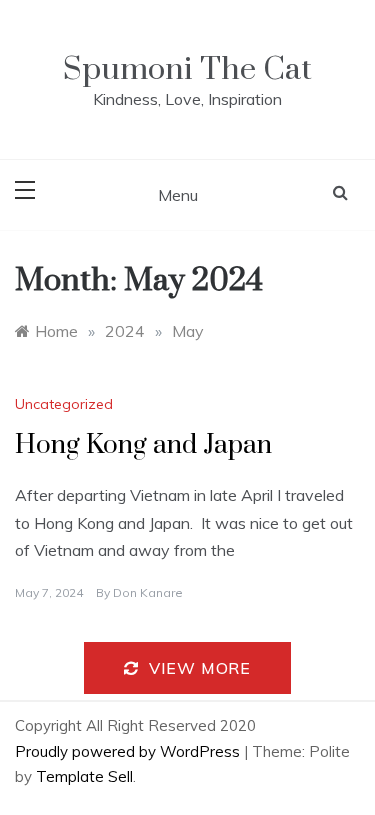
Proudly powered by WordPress (129, 751)
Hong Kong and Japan (143, 445)
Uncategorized (64, 404)
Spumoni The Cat (187, 69)
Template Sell (84, 776)
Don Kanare (148, 592)
